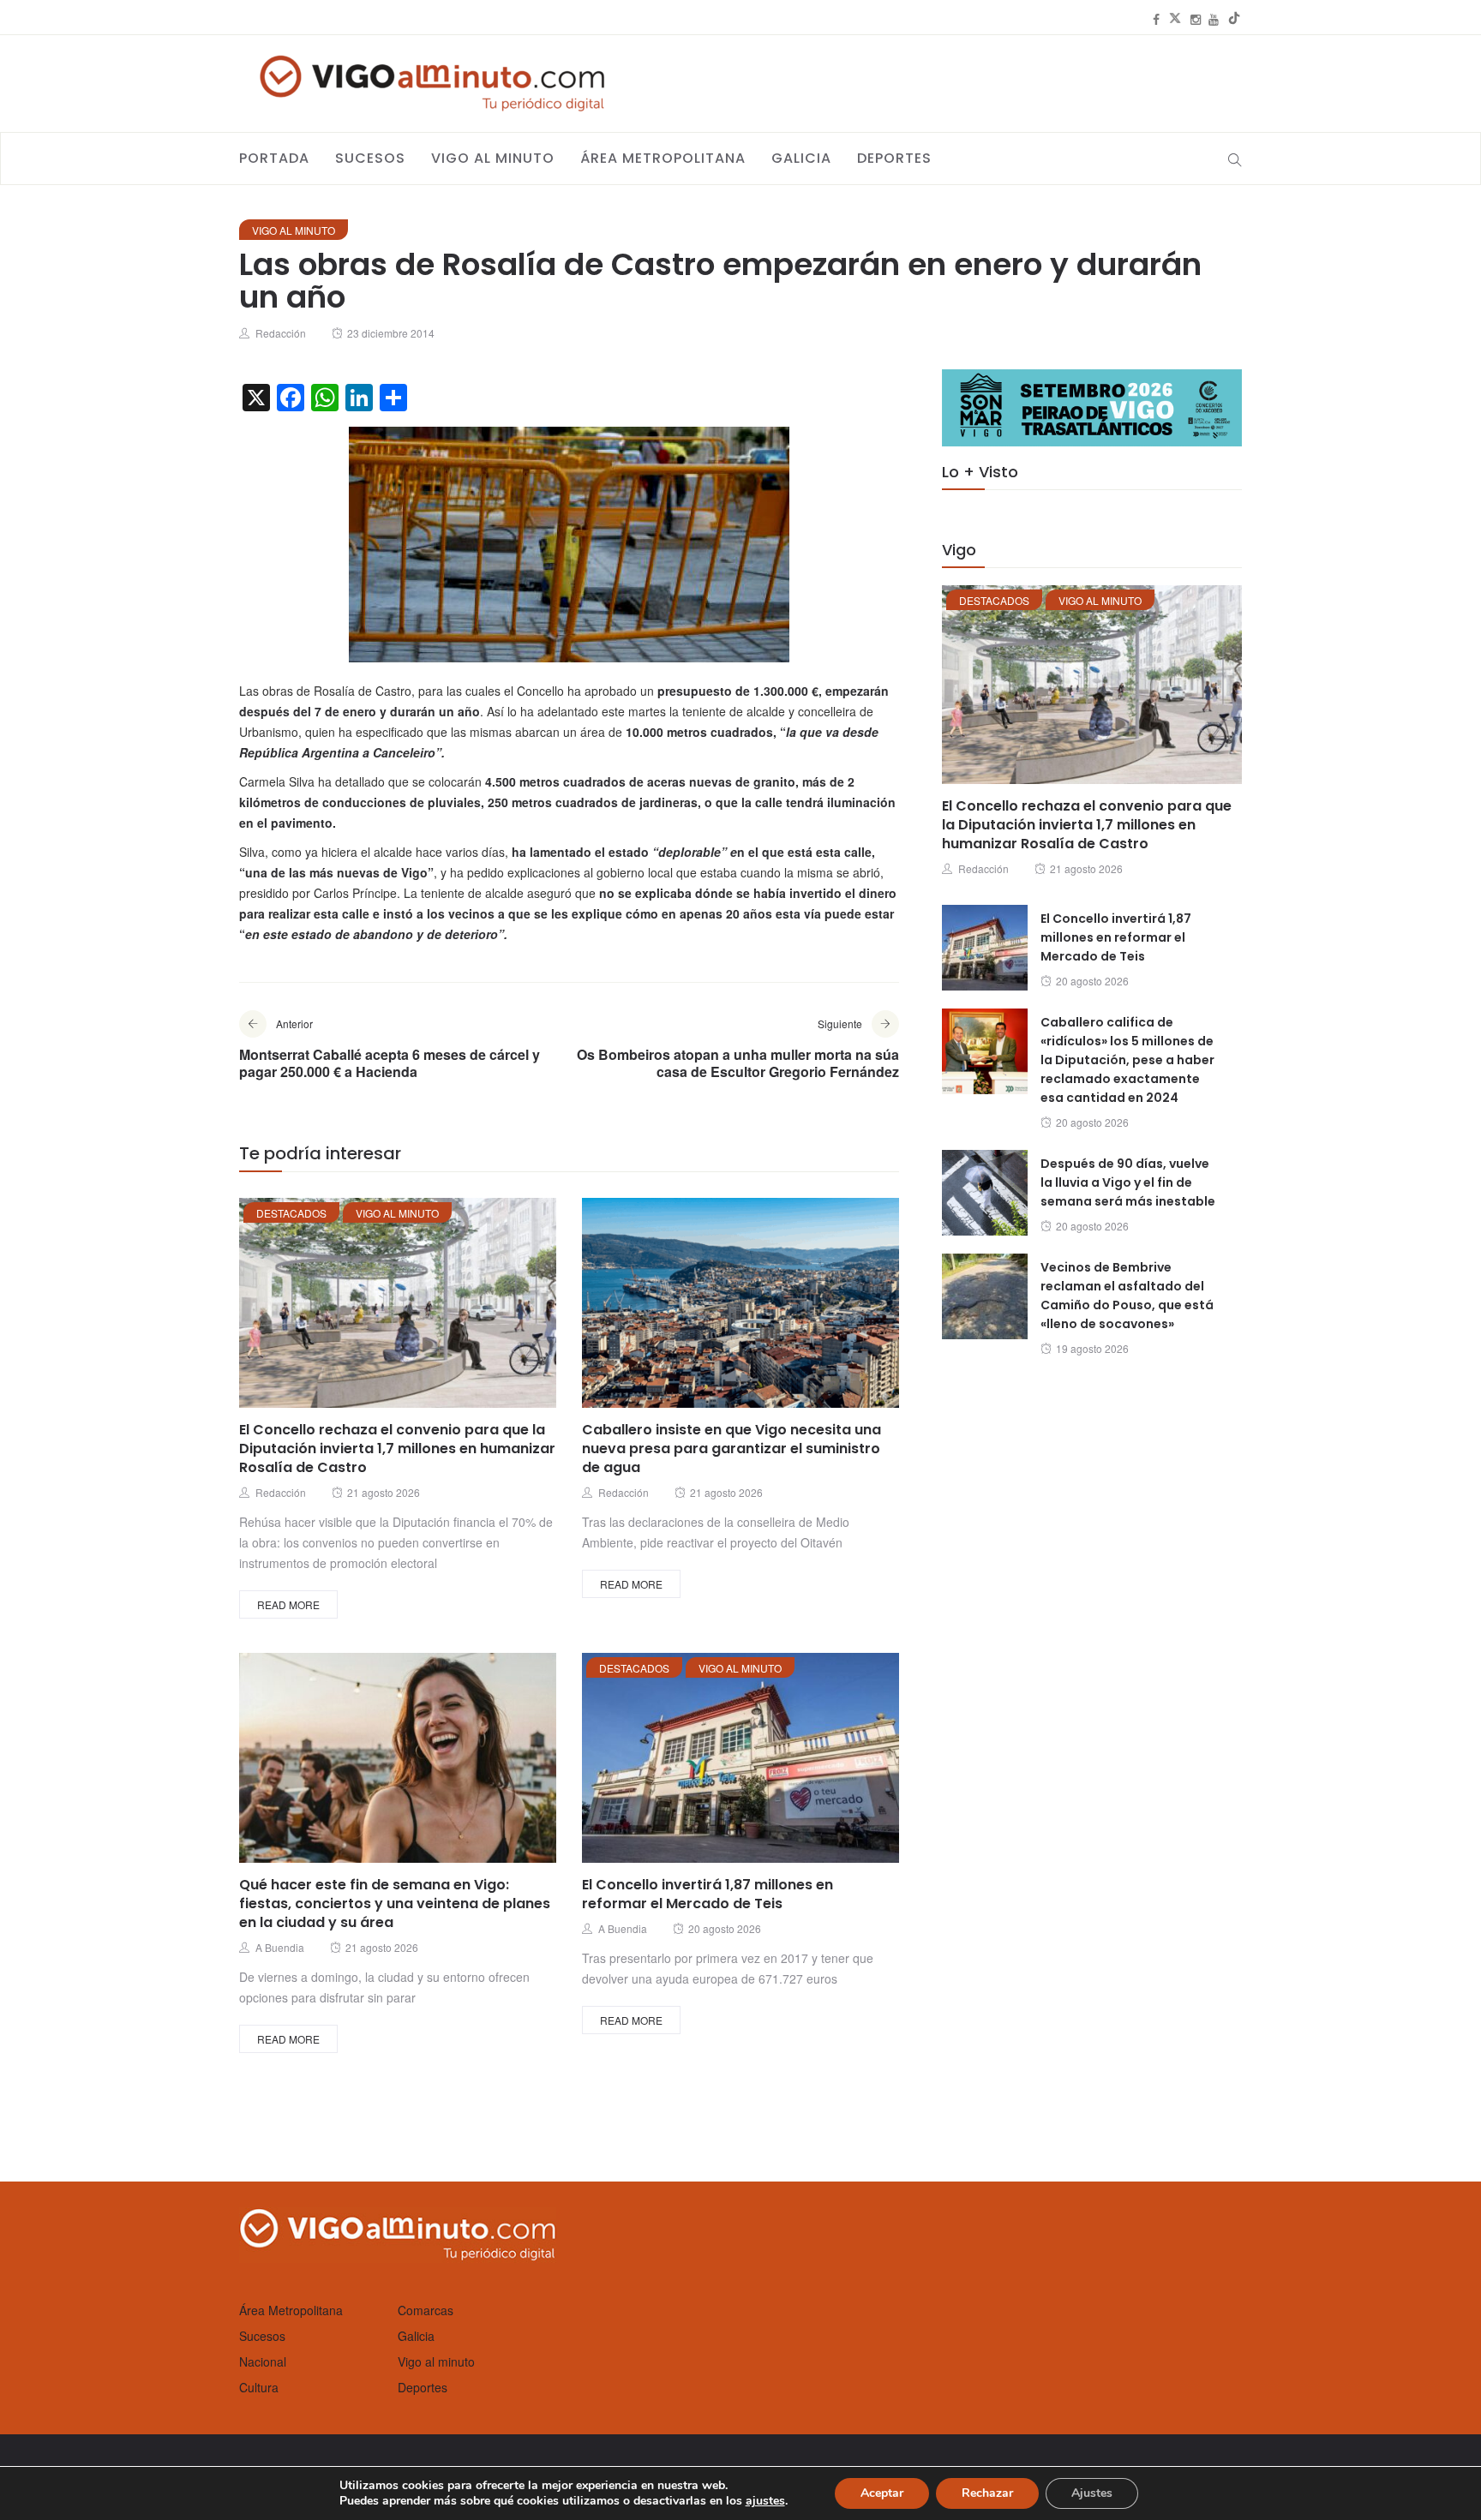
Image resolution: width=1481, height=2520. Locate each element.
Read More (288, 1604)
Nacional (263, 2361)
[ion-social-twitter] (1175, 19)
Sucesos (370, 158)
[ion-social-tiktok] (1234, 19)
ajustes (765, 2501)
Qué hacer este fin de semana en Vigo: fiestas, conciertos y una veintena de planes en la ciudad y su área (395, 1903)
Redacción (281, 333)
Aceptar (882, 2493)
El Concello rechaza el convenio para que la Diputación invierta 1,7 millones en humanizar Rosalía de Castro (397, 1449)
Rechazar (987, 2493)
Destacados (291, 1213)
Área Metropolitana (663, 158)
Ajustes (1092, 2493)
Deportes (894, 158)
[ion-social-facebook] (1156, 19)
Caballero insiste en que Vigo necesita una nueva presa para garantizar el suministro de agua (732, 1449)
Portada (274, 158)
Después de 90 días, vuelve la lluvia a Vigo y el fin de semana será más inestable (1128, 1182)
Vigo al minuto (493, 158)
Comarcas (426, 2310)
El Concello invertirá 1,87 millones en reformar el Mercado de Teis (708, 1894)
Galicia (801, 158)
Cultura (259, 2387)
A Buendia (280, 1947)
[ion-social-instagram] (1196, 19)
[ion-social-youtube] (1214, 19)
